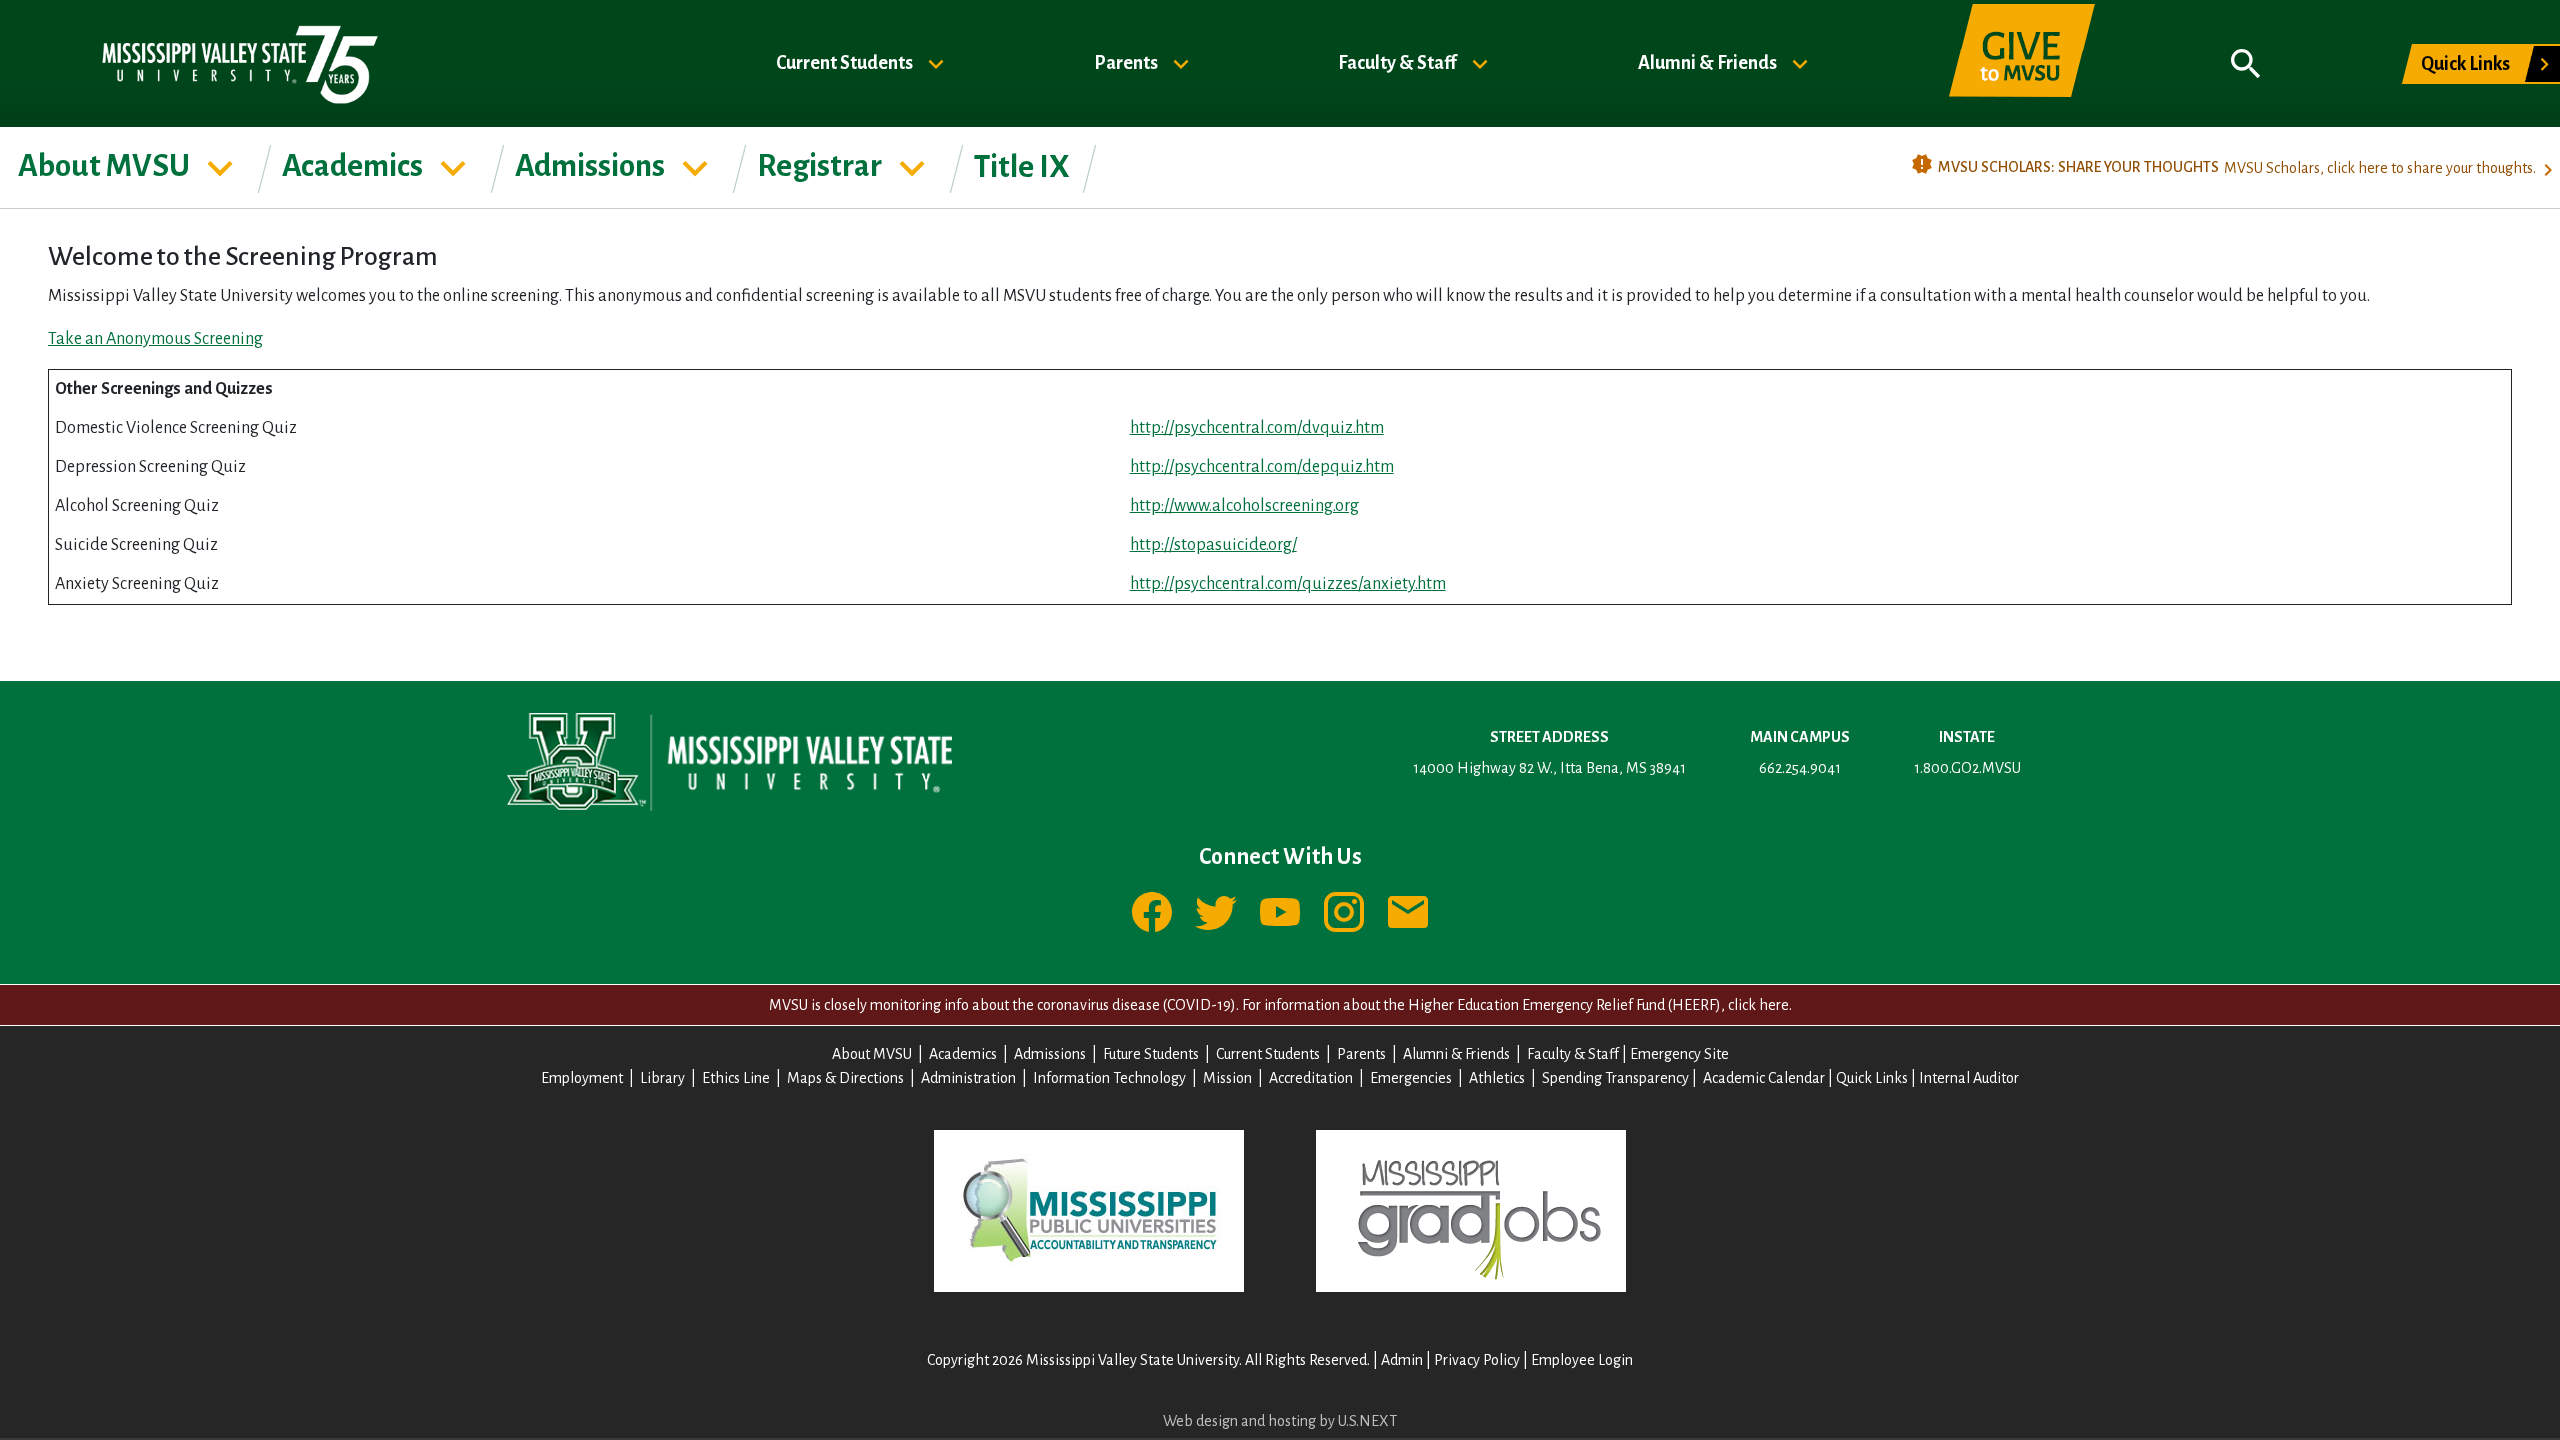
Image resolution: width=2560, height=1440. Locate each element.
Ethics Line (736, 1078)
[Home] (238, 63)
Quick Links (2465, 64)
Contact (1408, 912)
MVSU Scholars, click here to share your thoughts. (2380, 168)
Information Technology (1109, 1078)
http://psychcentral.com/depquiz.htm (1262, 467)
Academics (355, 166)
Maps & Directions (845, 1078)
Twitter (1216, 912)
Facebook (1152, 912)
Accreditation (1311, 1078)
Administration (968, 1078)
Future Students (1151, 1054)
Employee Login (1582, 1360)
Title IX (1022, 167)
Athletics (1497, 1078)
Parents (1127, 62)
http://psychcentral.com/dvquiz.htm (1257, 428)
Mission (1227, 1078)
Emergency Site (1679, 1054)
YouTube (1280, 912)
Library (662, 1078)
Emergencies (1411, 1078)
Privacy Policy (1477, 1360)
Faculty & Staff (1399, 62)
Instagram (1344, 912)
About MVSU (106, 166)
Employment (582, 1078)
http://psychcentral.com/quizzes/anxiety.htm (1288, 584)
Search (2246, 64)
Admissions (592, 166)
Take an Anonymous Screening (155, 339)
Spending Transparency (1615, 1078)
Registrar (822, 166)
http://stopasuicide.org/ (1213, 545)
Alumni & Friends (1709, 62)
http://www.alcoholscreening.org (1244, 506)
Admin (1402, 1360)
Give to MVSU (2022, 64)
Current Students (846, 62)
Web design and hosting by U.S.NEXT (1280, 1421)
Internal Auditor (1969, 1078)
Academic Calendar (1764, 1078)
